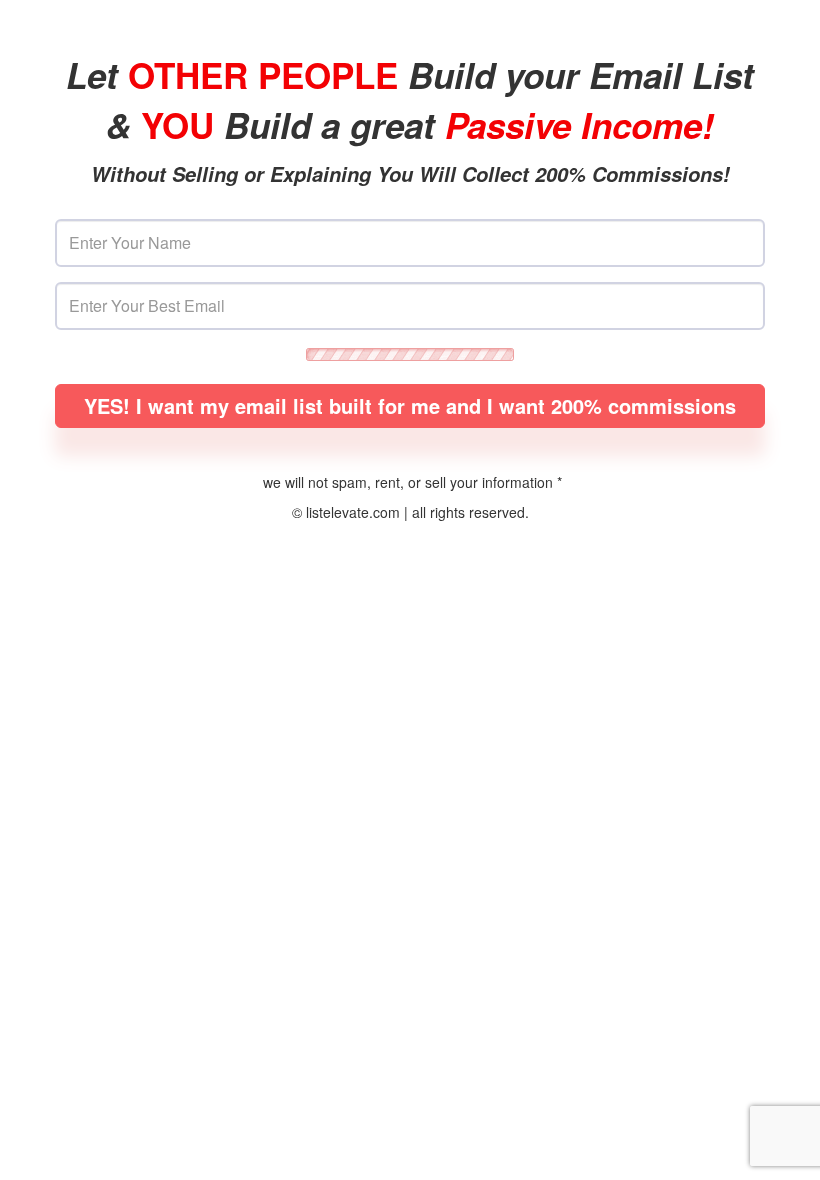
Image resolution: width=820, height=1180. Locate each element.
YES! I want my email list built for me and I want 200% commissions (410, 405)
